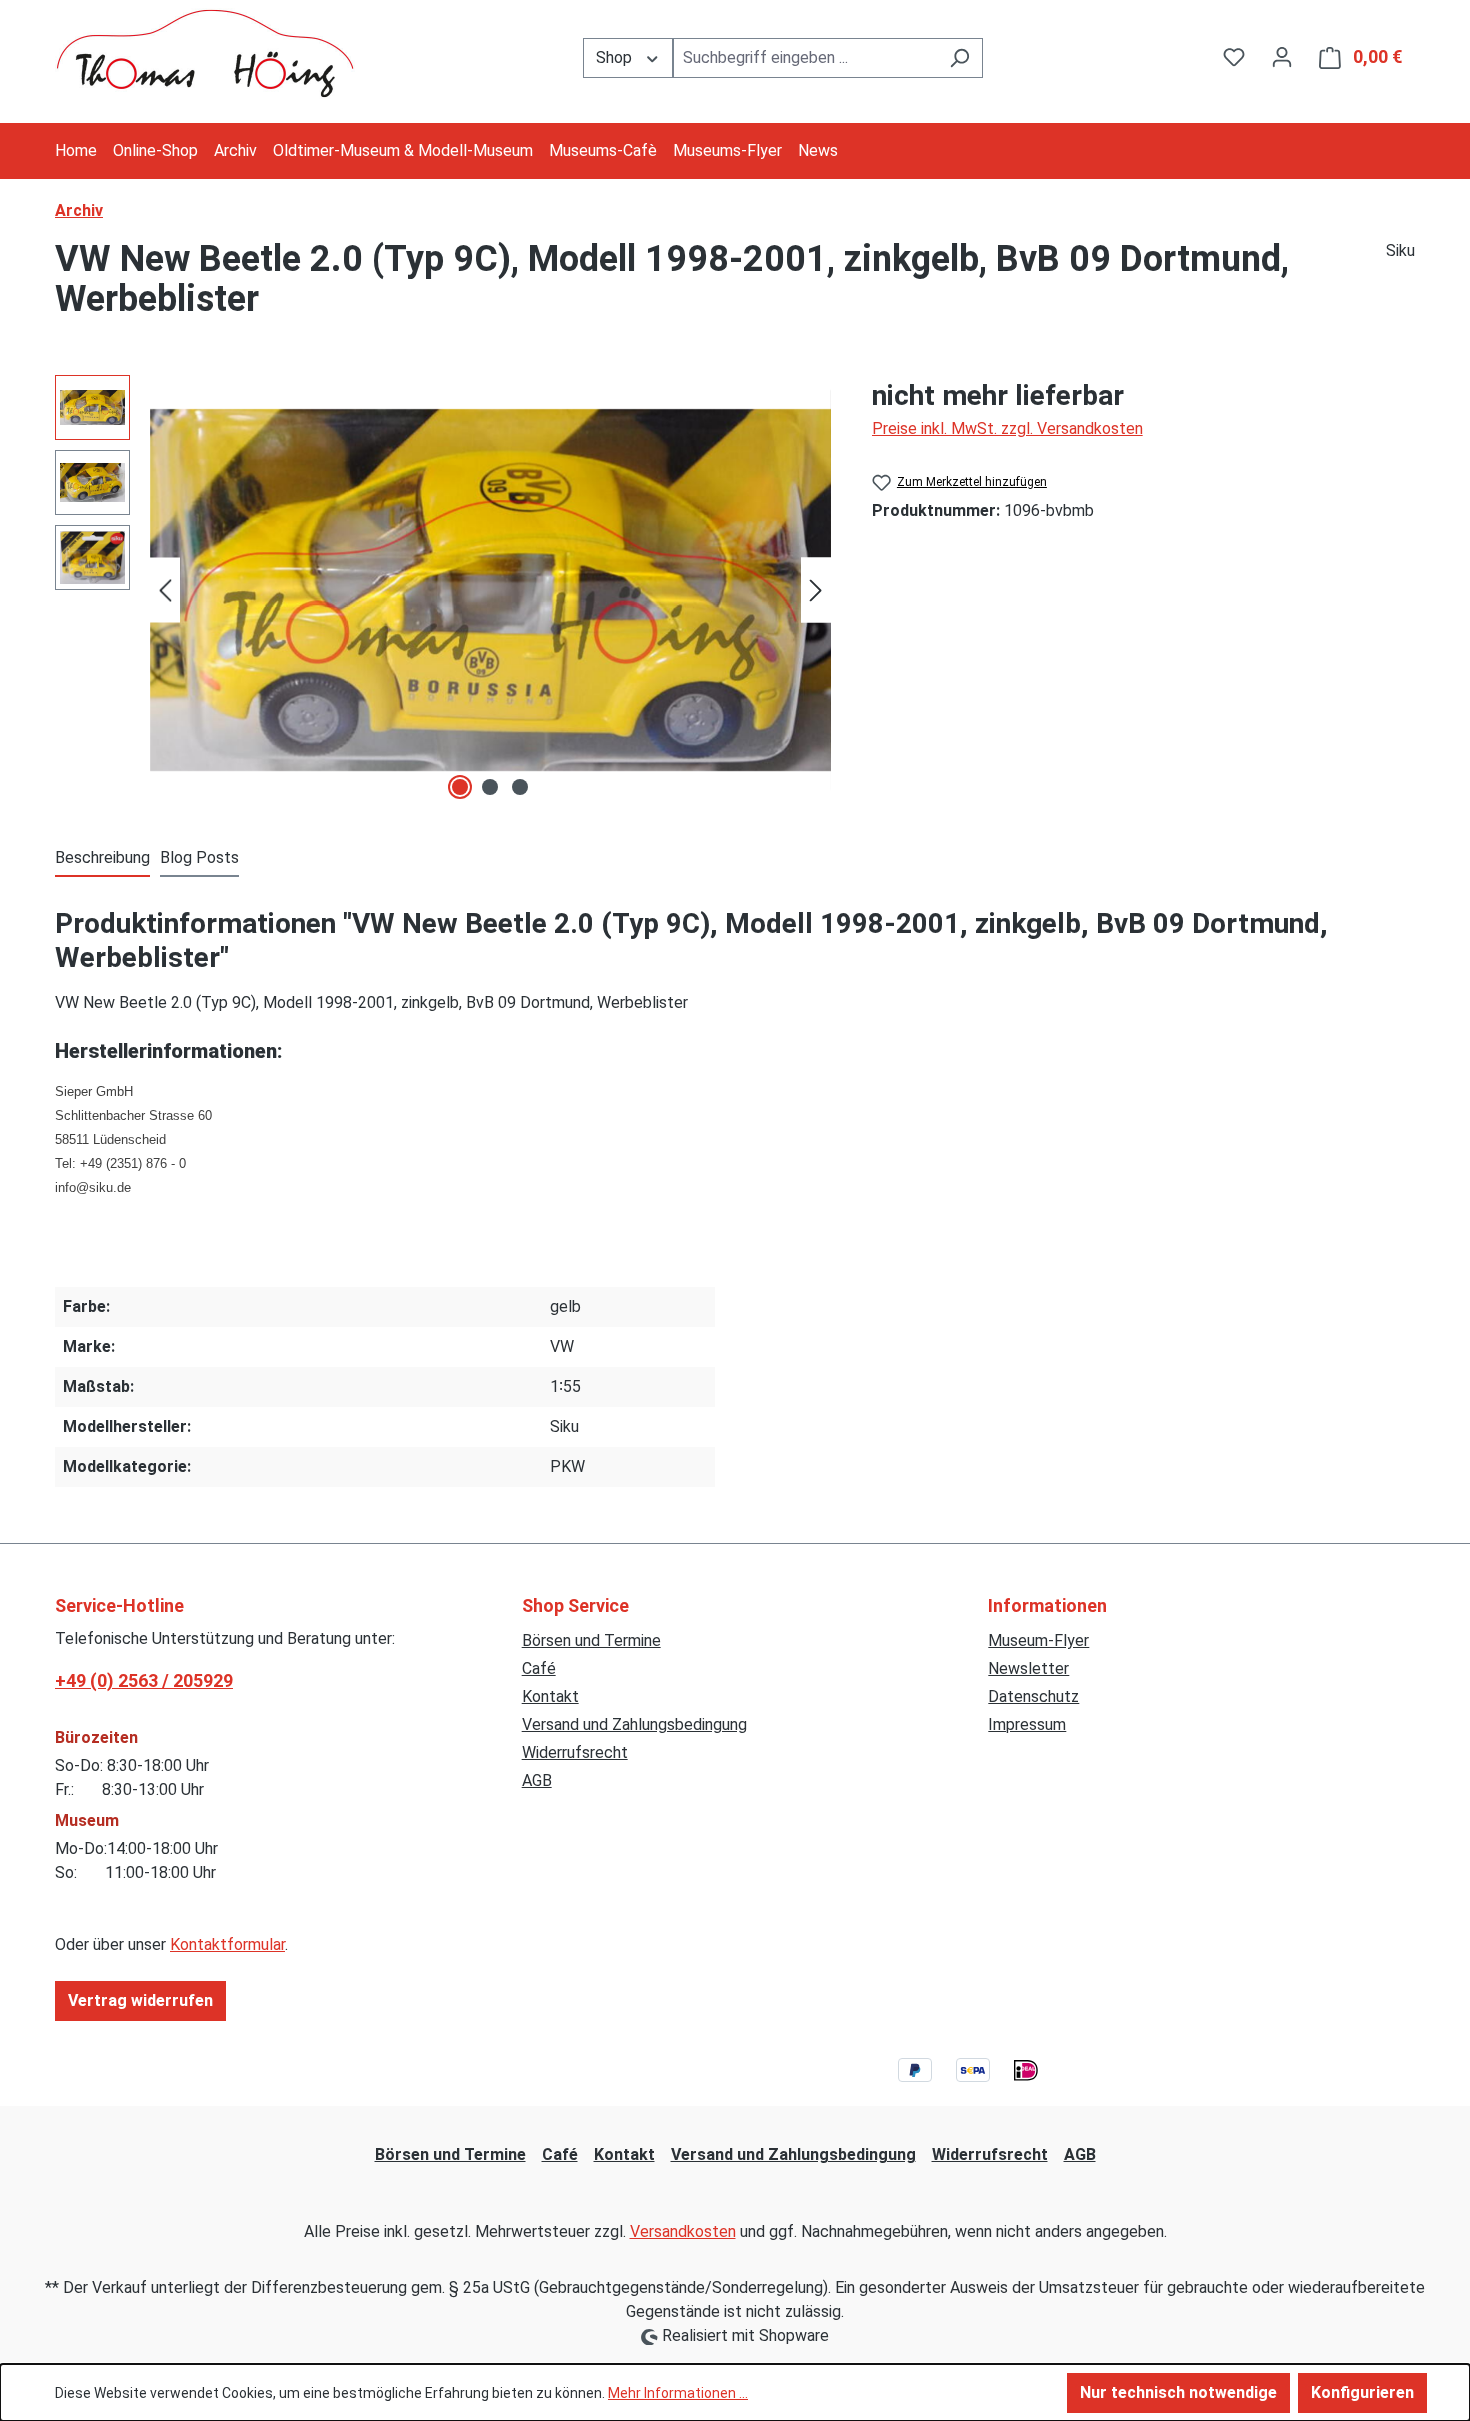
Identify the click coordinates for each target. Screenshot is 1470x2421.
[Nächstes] (816, 590)
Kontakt (550, 1696)
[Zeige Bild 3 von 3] (520, 787)
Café (539, 1668)
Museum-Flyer (1038, 1640)
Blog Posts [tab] (199, 857)
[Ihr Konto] (1282, 57)
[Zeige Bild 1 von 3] (460, 787)
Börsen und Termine (591, 1640)
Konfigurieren (1362, 2392)
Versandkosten (683, 2231)
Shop (616, 57)
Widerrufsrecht (575, 1752)
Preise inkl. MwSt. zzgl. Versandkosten (1007, 428)
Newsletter (1028, 1668)
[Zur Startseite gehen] (205, 53)
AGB (537, 1780)
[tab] (102, 859)
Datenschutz (1033, 1696)
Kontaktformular (227, 1944)
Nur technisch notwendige (1178, 2392)
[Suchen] (959, 58)
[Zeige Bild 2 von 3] (490, 787)
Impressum (1027, 1724)
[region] (443, 590)
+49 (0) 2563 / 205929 (144, 1680)
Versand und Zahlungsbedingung (634, 1724)
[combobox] (805, 58)
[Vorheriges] (165, 590)
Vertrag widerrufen (140, 2000)
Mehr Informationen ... (678, 2393)
